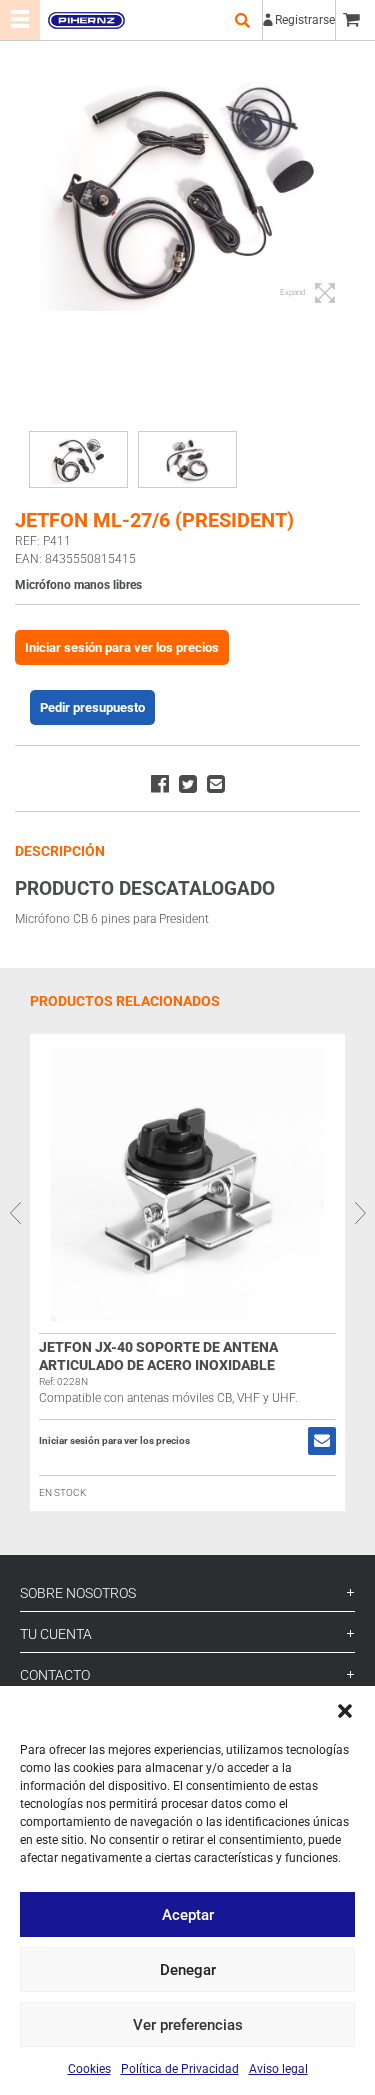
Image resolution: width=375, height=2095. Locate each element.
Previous (15, 1213)
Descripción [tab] (60, 851)
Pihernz (86, 20)
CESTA (355, 20)
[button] (345, 1711)
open (242, 20)
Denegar (188, 1970)
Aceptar (188, 1915)
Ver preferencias (188, 2025)
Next (360, 1213)
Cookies (89, 2069)
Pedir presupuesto (92, 707)
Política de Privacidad (180, 2069)
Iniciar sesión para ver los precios (122, 647)
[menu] (20, 20)
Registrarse (305, 20)
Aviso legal (278, 2069)
